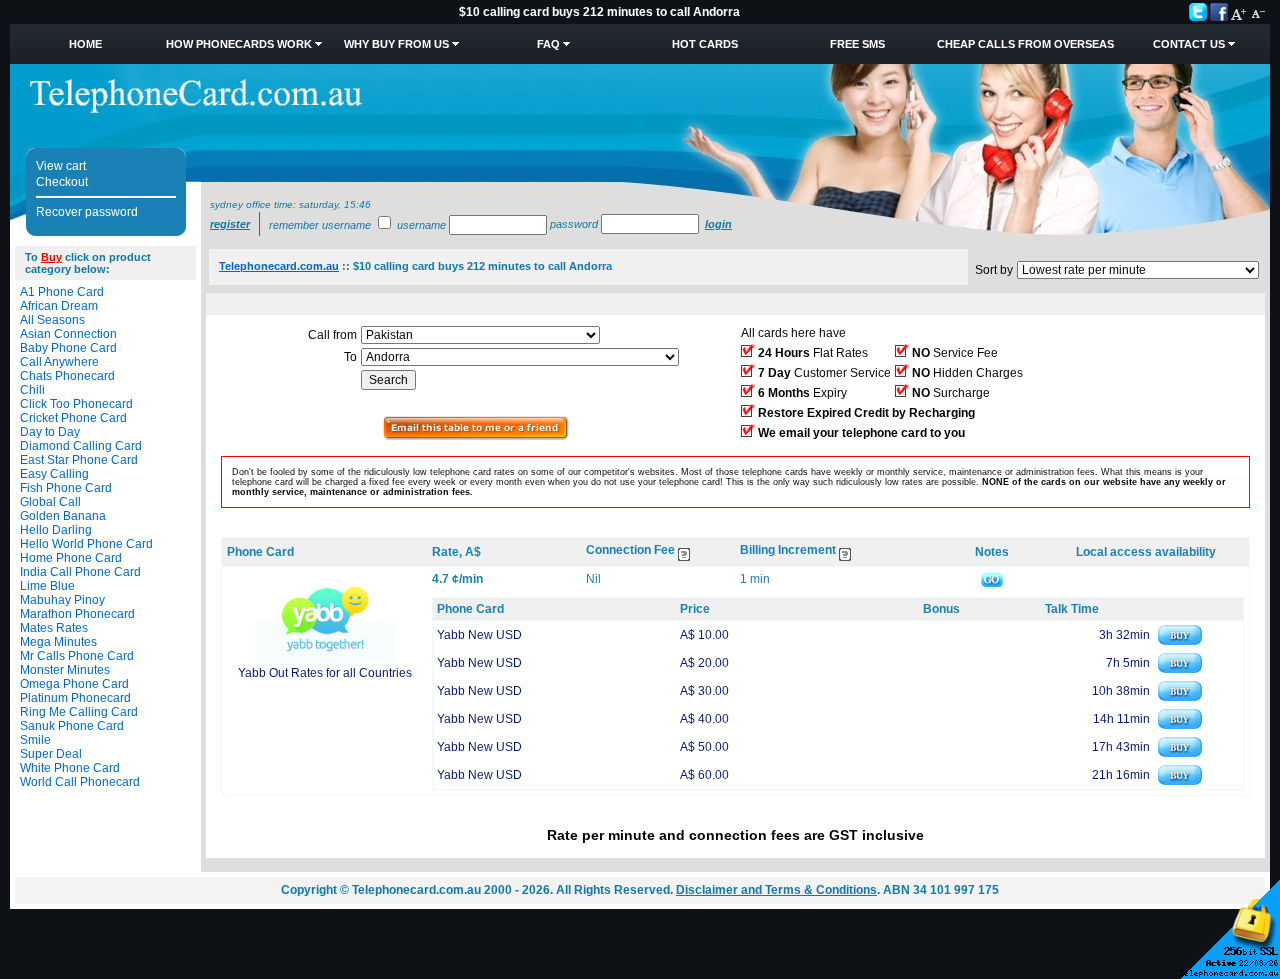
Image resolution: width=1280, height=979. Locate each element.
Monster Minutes (65, 670)
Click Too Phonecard (76, 404)
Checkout (62, 182)
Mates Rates (54, 628)
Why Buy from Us (396, 44)
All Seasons (52, 320)
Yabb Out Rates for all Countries (325, 673)
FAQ (548, 44)
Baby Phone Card (68, 348)
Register (230, 224)
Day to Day (50, 432)
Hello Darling (56, 530)
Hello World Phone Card (86, 544)
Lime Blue (47, 586)
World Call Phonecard (80, 782)
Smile (35, 740)
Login (718, 224)
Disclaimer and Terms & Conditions (776, 890)
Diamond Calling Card (81, 446)
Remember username (320, 225)
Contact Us (1189, 44)
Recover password (87, 212)
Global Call (50, 502)
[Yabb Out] (325, 662)
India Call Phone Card (80, 572)
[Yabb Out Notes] (992, 579)
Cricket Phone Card (73, 418)
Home (85, 44)
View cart (61, 166)
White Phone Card (70, 768)
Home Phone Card (71, 558)
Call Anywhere (59, 362)
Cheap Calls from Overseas (1025, 44)
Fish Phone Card (66, 488)
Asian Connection (68, 334)
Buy (51, 257)
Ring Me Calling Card (79, 712)
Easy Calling (54, 474)
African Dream (59, 306)
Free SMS (857, 44)
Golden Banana (63, 516)
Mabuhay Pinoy (62, 600)
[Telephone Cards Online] (196, 109)
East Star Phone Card (79, 460)
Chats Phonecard (67, 376)
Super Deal (51, 754)
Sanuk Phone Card (72, 726)
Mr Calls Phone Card (77, 656)
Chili (32, 390)
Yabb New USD (479, 635)
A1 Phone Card (62, 292)
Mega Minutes (58, 642)
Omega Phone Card (74, 684)
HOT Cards (705, 44)
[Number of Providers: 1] (476, 436)
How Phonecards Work (239, 44)
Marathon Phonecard (77, 614)
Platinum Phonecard (75, 698)
